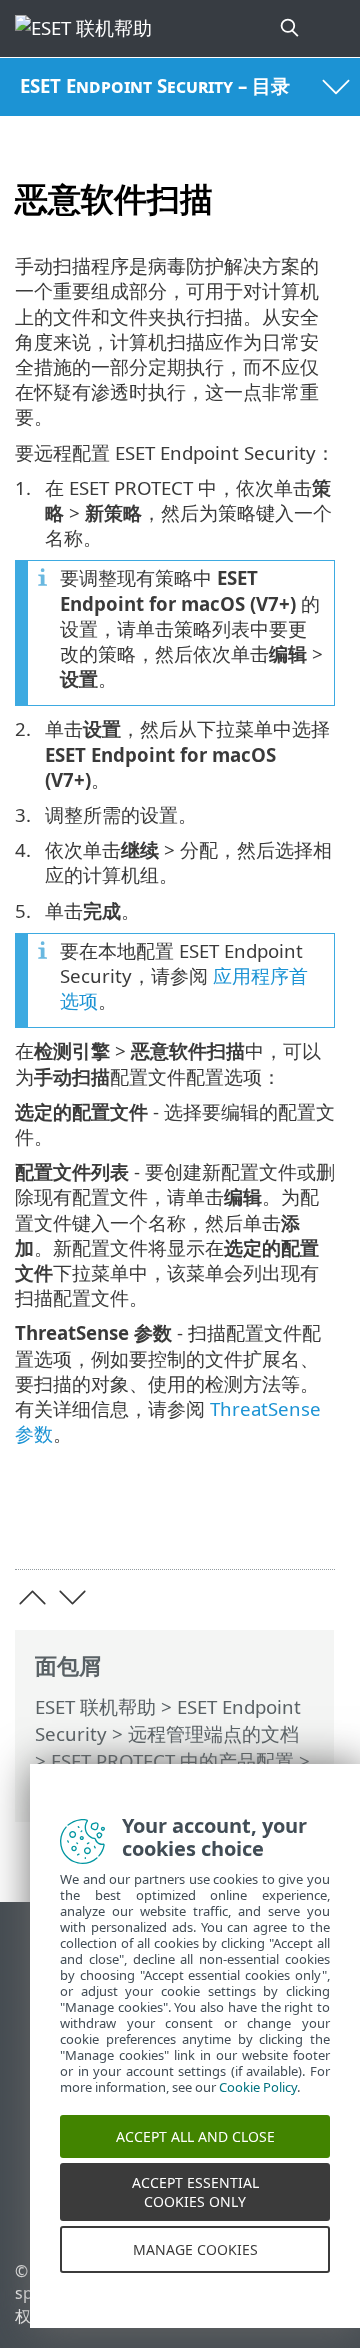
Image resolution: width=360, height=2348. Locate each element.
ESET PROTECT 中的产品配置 (172, 1760)
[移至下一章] (72, 1597)
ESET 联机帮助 (95, 1706)
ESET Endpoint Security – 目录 (155, 85)
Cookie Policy (258, 2104)
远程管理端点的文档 (213, 1733)
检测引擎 (73, 1787)
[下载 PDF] (258, 1522)
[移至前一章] (32, 1597)
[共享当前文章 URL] (207, 1522)
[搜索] (291, 28)
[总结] (310, 1522)
